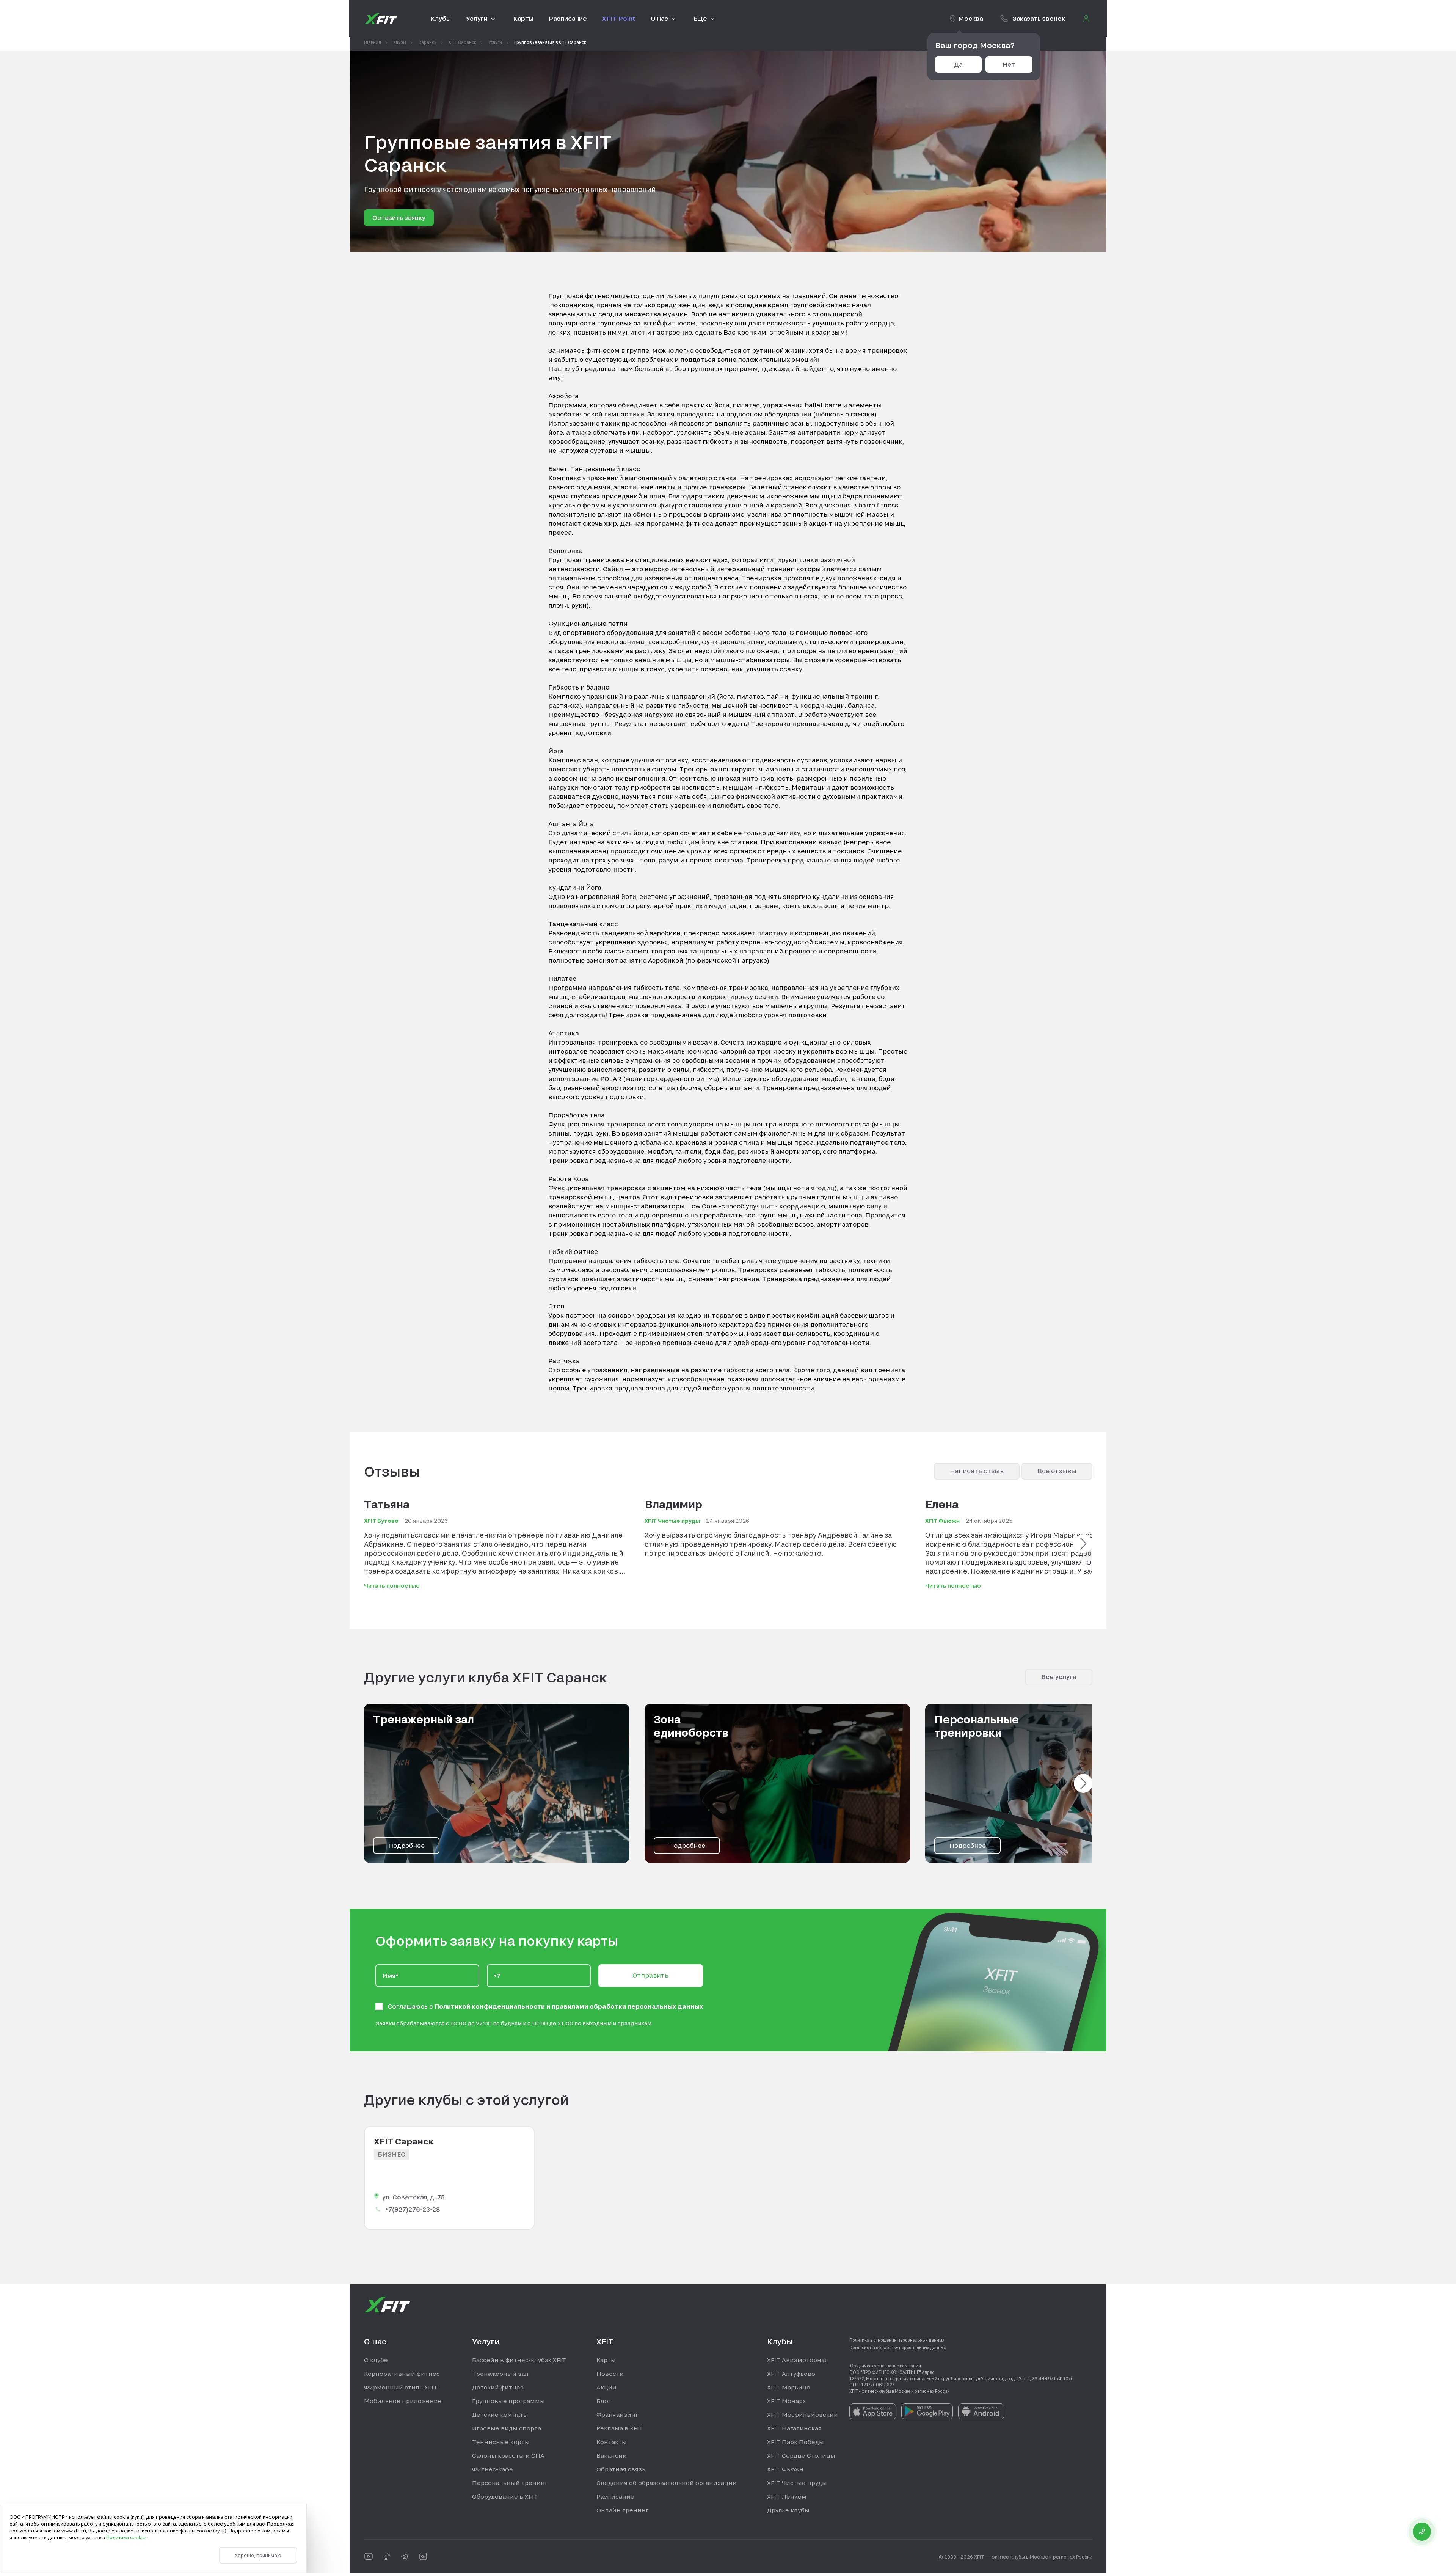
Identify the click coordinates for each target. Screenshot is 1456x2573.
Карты (606, 2360)
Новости (610, 2374)
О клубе (376, 2360)
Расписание (615, 2496)
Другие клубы (788, 2510)
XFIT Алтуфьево (791, 2374)
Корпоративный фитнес (402, 2374)
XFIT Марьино (789, 2387)
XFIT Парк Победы (795, 2442)
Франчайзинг (617, 2414)
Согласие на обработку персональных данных (898, 2347)
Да (958, 64)
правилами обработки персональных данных (627, 2006)
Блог (604, 2401)
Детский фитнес (498, 2387)
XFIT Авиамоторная (798, 2360)
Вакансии (612, 2455)
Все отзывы (1057, 1471)
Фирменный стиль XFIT (401, 2387)
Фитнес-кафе (493, 2469)
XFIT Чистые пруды (797, 2483)
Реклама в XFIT (620, 2428)
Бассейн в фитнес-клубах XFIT (519, 2360)
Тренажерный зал (500, 2374)
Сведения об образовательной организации (667, 2483)
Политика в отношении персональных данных (897, 2340)
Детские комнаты (500, 2414)
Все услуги (1059, 1677)
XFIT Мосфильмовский (803, 2414)
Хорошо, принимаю (258, 2555)
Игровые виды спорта (507, 2428)
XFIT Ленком (787, 2496)
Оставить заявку (399, 218)
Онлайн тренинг (622, 2510)
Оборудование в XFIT (505, 2496)
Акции (606, 2387)
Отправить (650, 1975)
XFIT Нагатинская (794, 2428)
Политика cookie (126, 2537)
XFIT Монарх (786, 2401)
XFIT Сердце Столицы (801, 2455)
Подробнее (406, 1845)
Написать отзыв (977, 1471)
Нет (1009, 64)
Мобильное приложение (403, 2401)
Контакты (612, 2442)
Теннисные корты (501, 2442)
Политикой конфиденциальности (490, 2006)
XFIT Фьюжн (785, 2469)
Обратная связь (621, 2469)
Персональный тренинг (510, 2483)
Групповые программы (508, 2401)
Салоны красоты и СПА (508, 2455)
